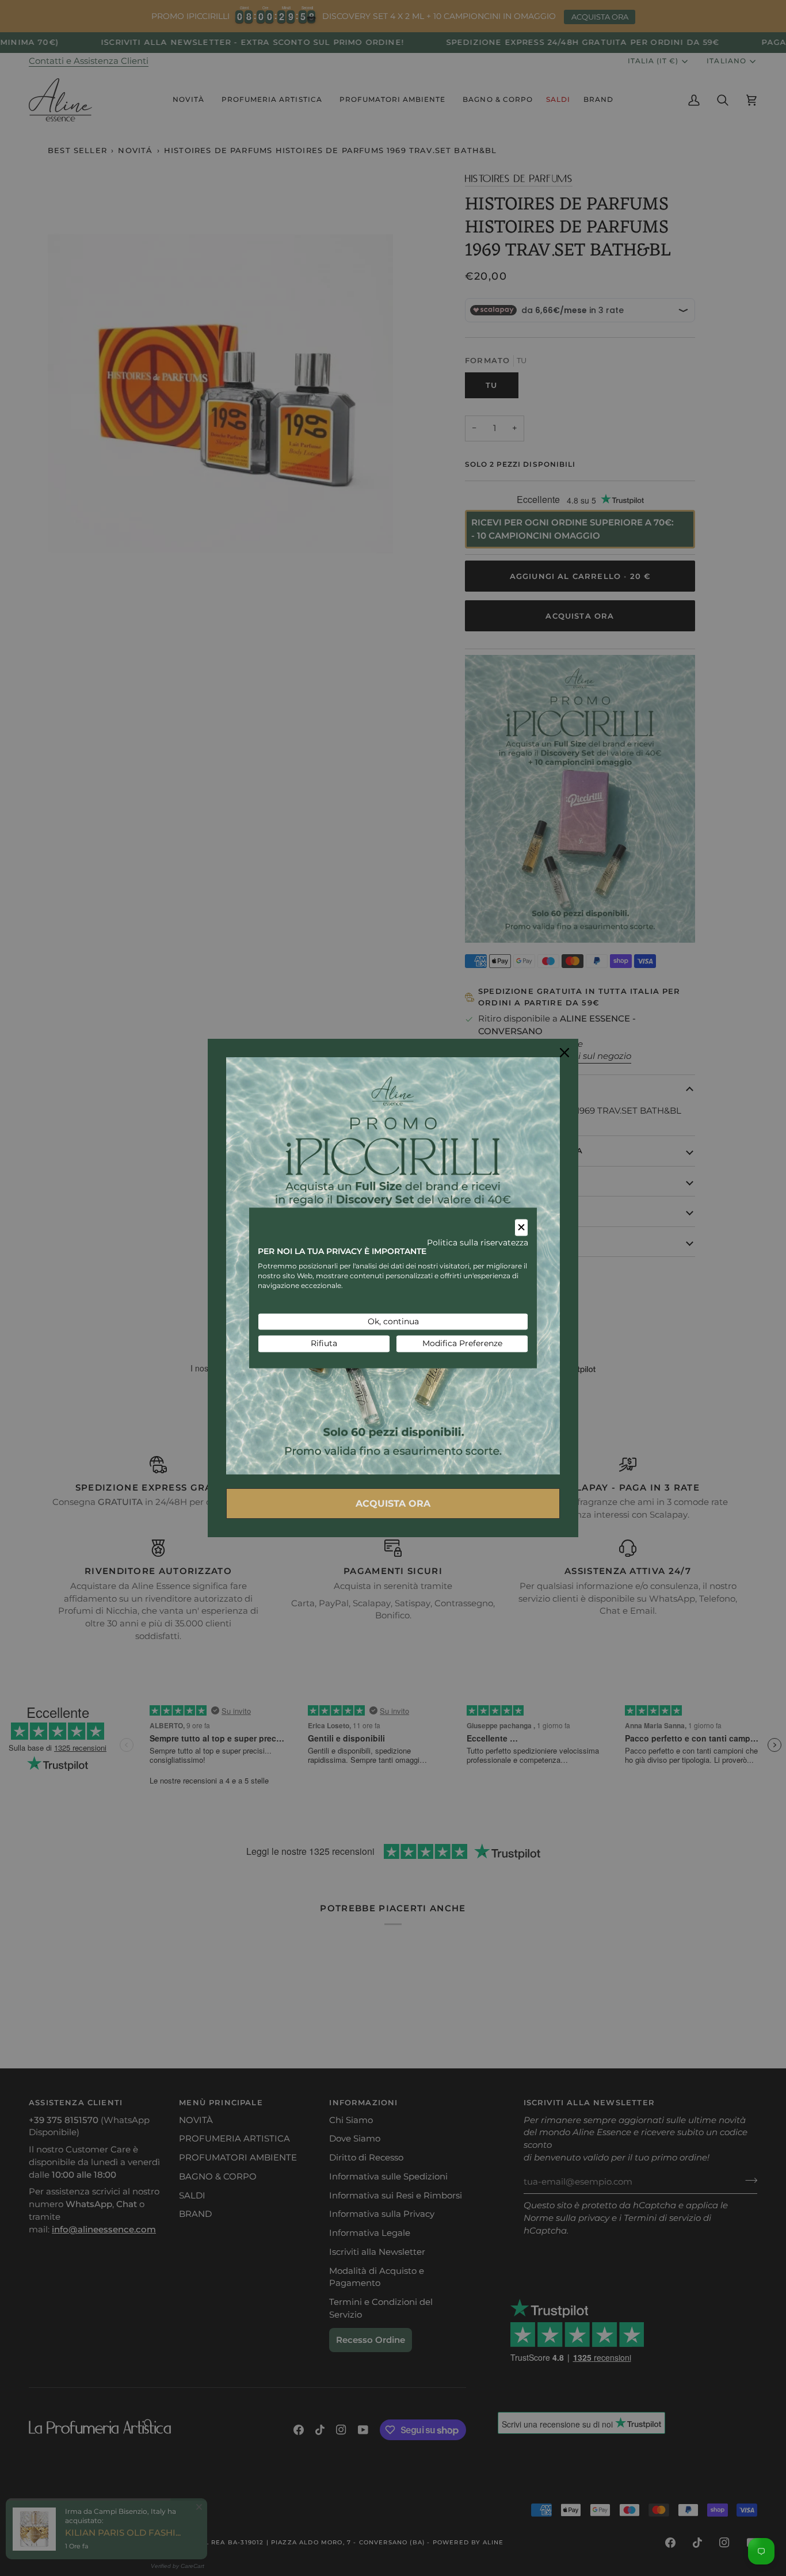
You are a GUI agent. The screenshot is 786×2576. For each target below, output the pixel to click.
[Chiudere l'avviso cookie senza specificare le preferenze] (521, 1227)
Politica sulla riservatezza (478, 1243)
